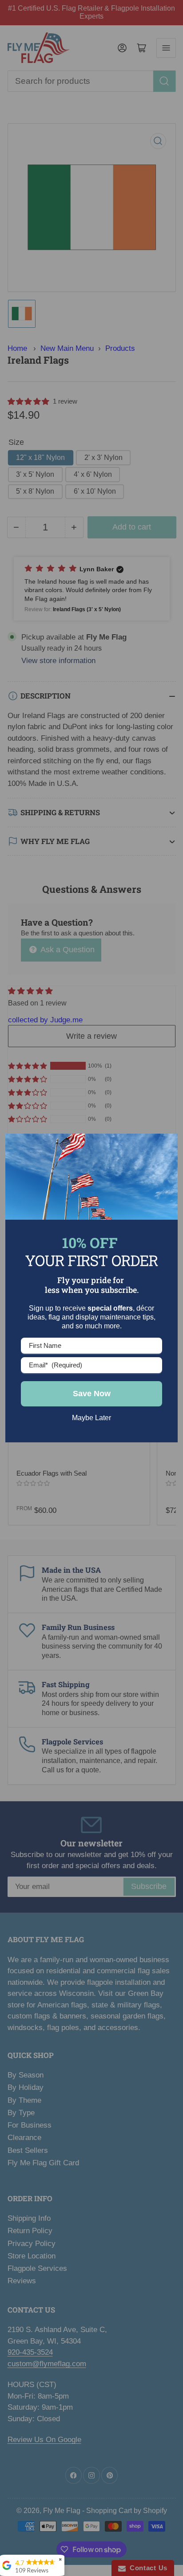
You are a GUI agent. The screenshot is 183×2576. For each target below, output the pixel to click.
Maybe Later (91, 1418)
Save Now (92, 1394)
